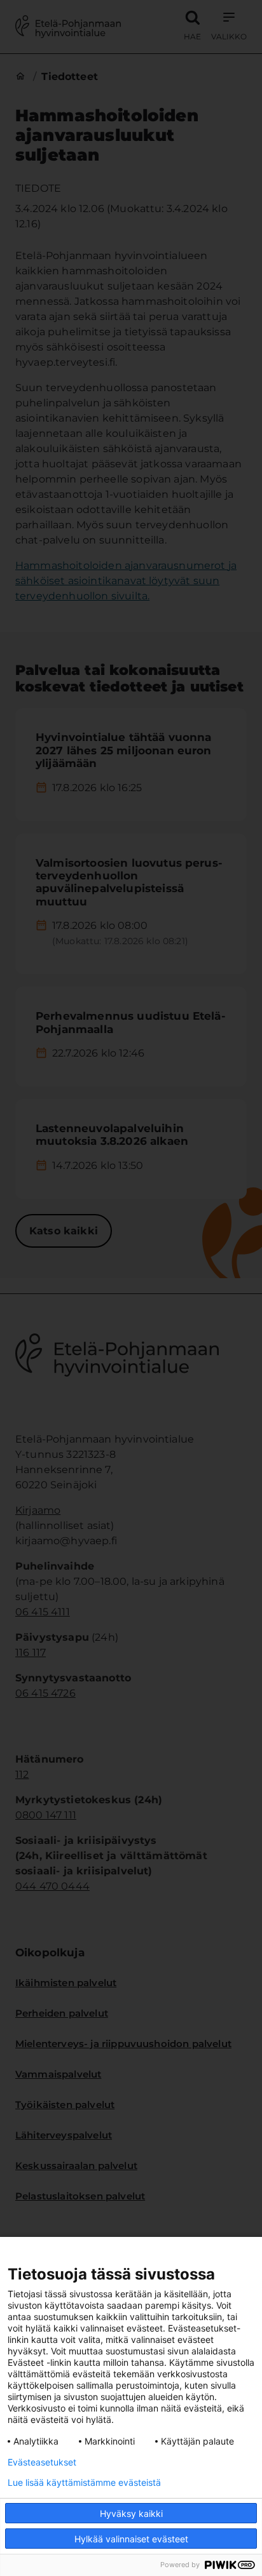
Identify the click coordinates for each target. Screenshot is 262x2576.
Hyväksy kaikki (131, 2513)
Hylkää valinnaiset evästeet (131, 2539)
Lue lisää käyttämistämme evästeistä (84, 2483)
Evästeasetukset (42, 2462)
